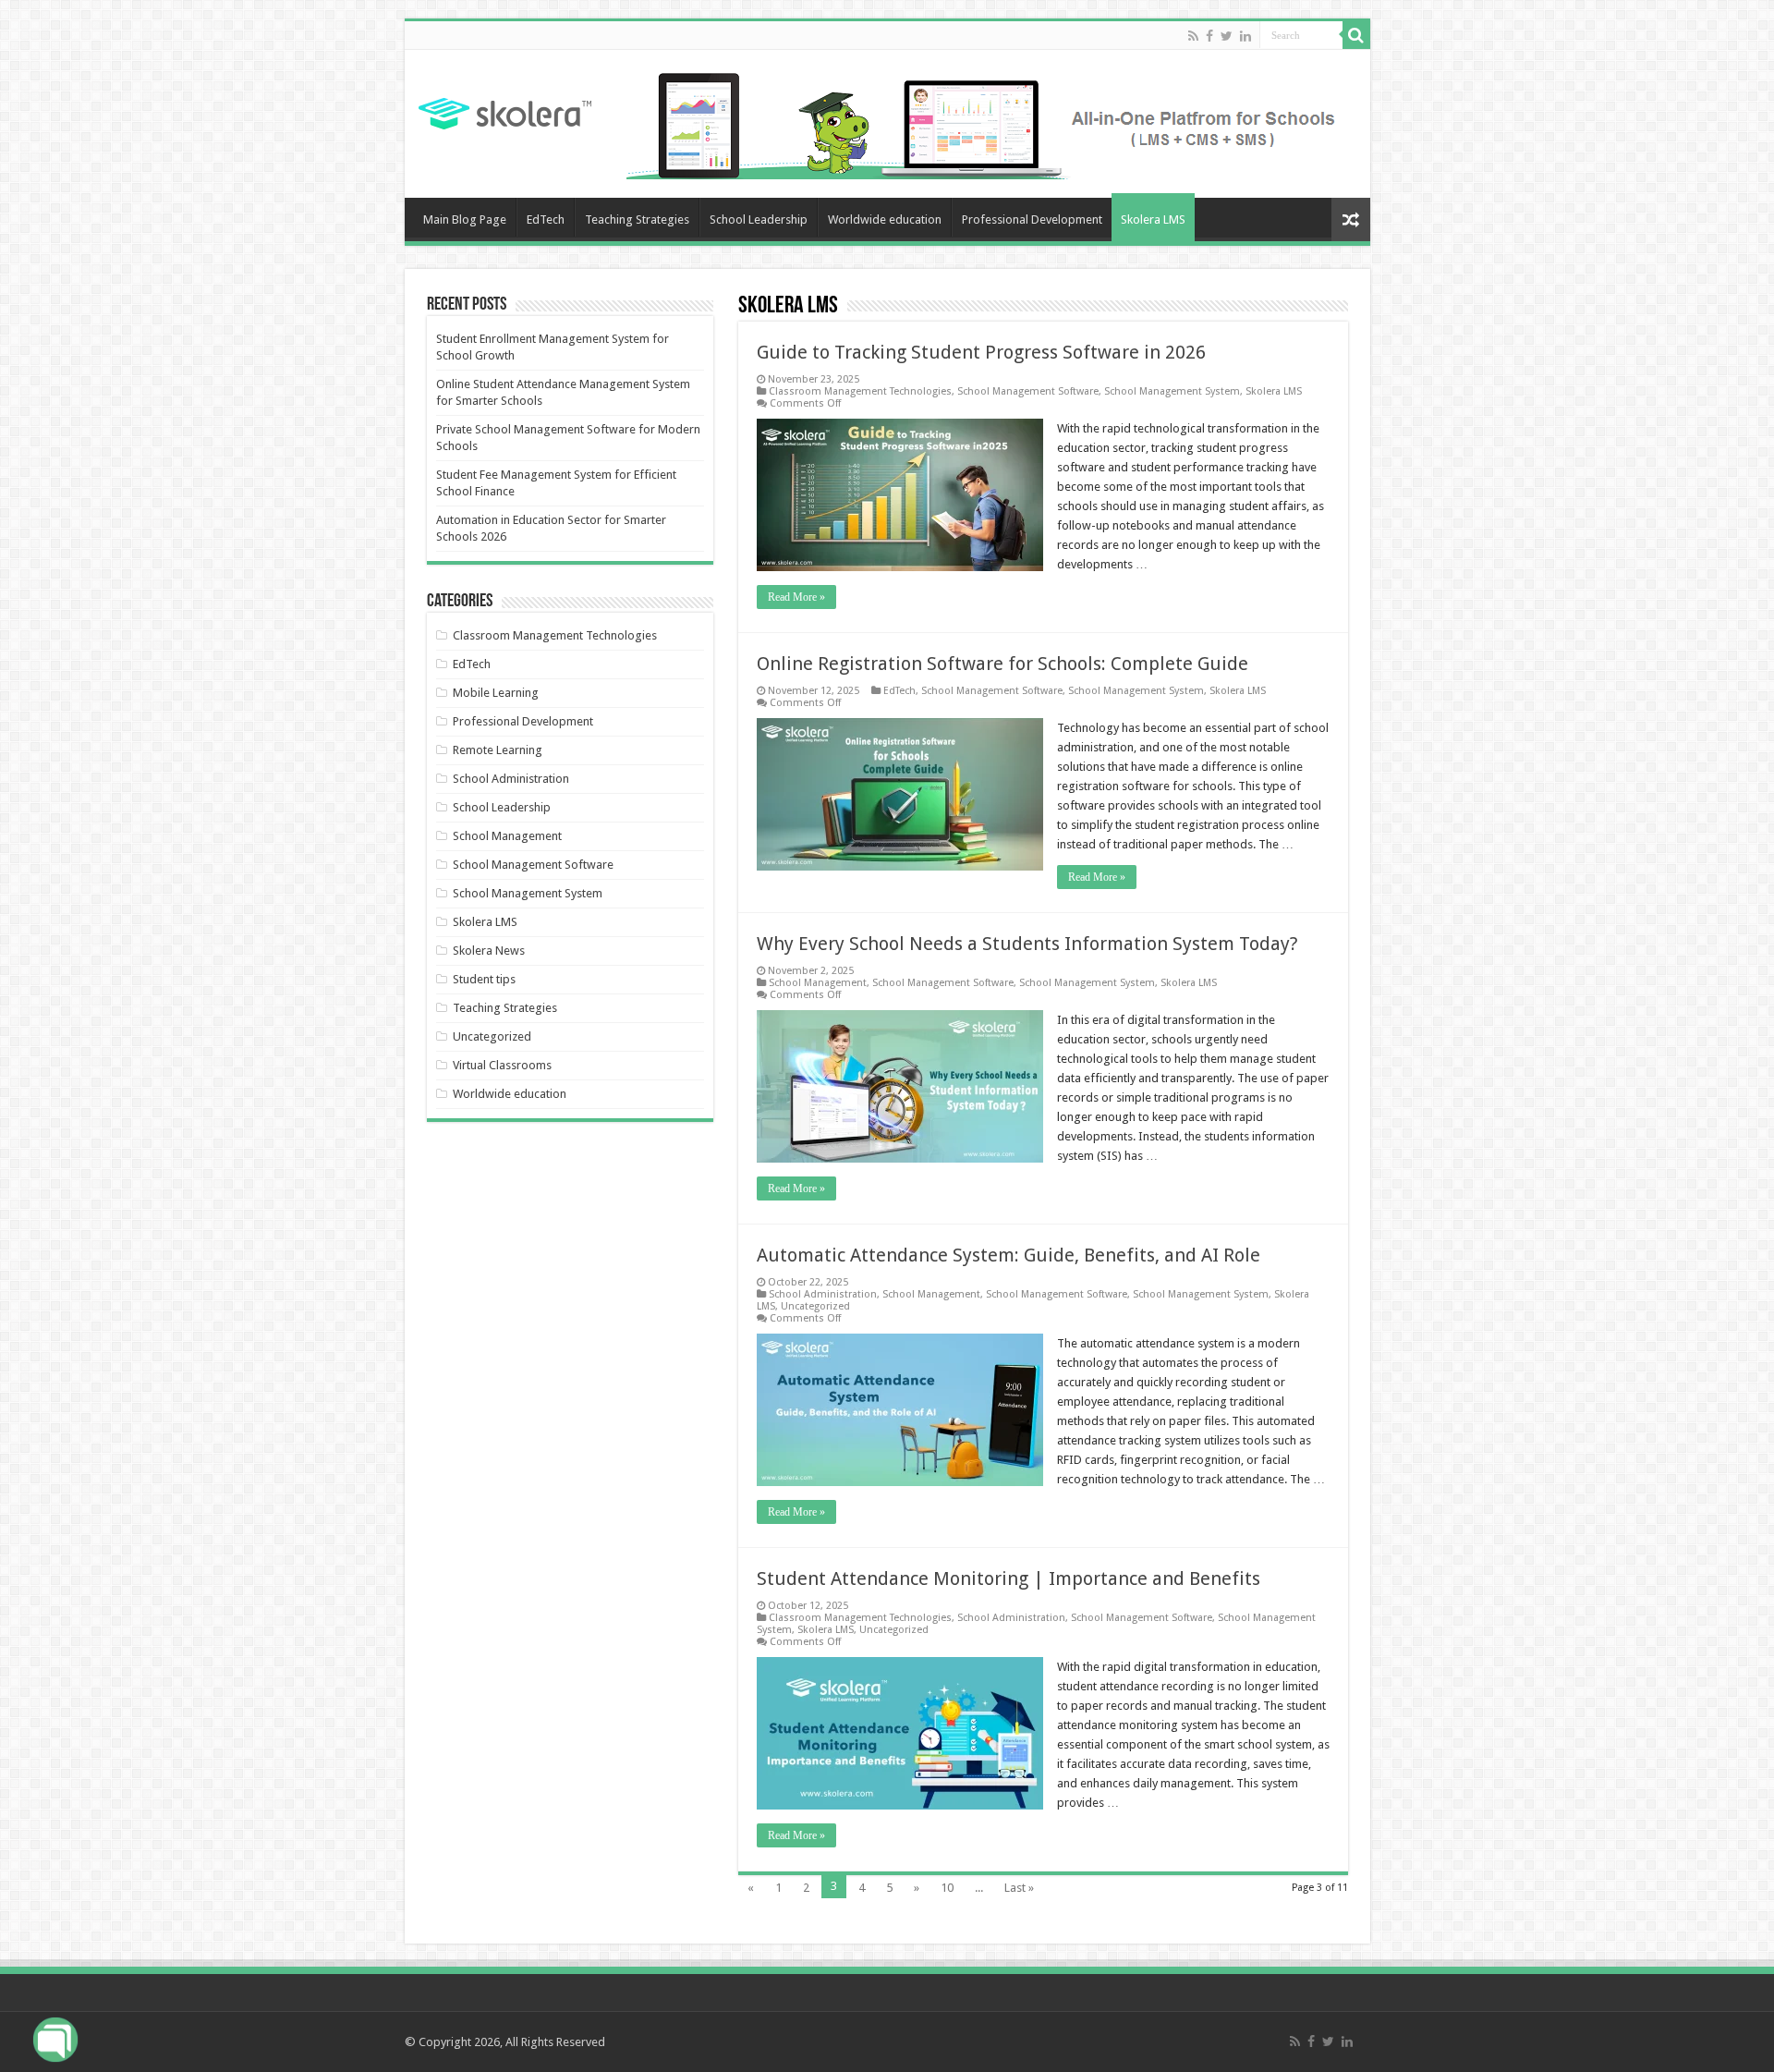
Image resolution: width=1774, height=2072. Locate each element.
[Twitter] (1227, 36)
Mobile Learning (496, 693)
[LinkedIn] (1245, 36)
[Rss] (1193, 36)
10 (947, 1888)
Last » (1019, 1888)
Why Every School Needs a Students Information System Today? (1027, 944)
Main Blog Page (465, 219)
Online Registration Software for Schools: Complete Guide (1002, 664)
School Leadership (759, 219)
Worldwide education (885, 219)
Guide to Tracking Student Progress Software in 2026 (981, 352)
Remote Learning (498, 750)
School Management (818, 983)
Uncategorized (815, 1306)
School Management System (1172, 391)
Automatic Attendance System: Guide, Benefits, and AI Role (1009, 1255)
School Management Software (1028, 391)
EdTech (546, 219)
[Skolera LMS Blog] (505, 111)
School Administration (823, 1294)
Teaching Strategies (637, 219)
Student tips (484, 979)
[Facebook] (1209, 36)
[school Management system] (991, 122)
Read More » (796, 597)
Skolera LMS (1153, 219)
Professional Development (1032, 219)
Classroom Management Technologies (860, 391)
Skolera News (489, 951)
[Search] (1356, 35)
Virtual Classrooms (502, 1065)
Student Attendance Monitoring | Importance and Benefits (1009, 1578)
